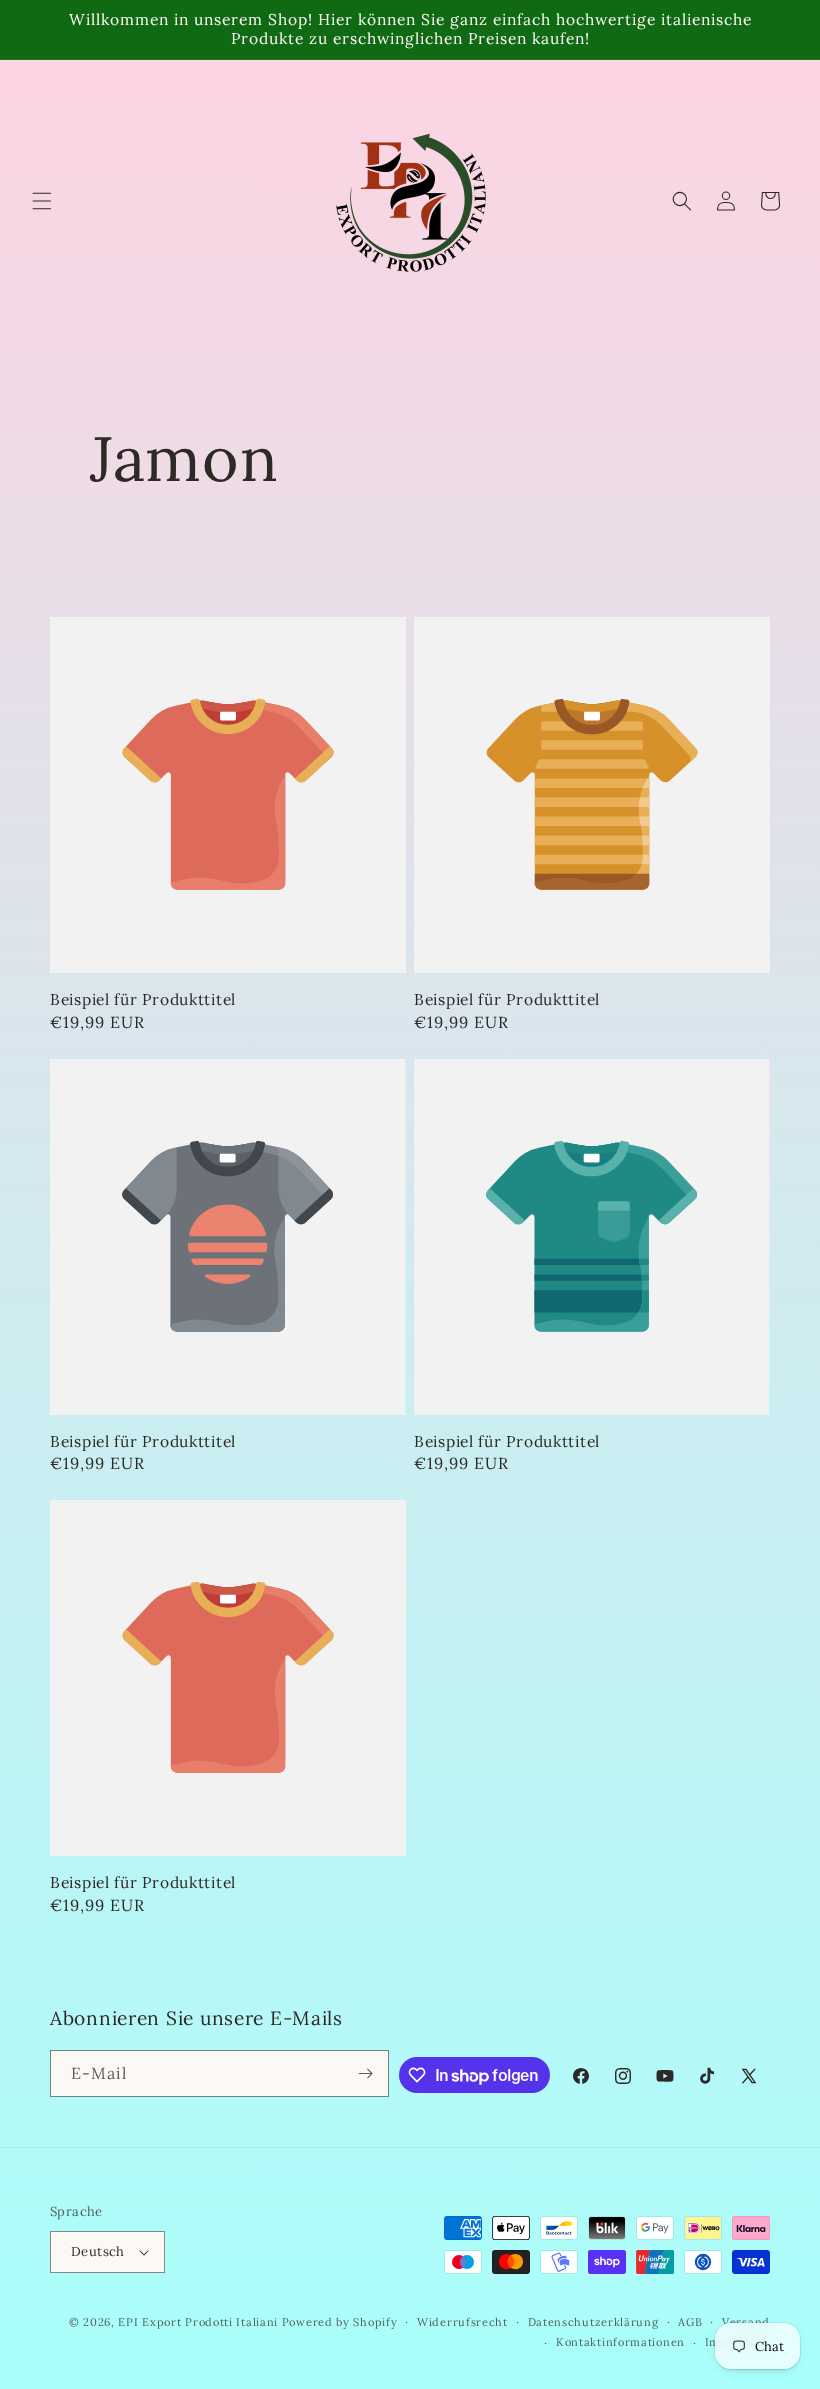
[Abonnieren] (366, 2073)
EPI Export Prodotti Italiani (198, 2322)
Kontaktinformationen (620, 2342)
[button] (42, 201)
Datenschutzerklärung (593, 2322)
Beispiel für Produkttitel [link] (143, 999)
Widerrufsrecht (462, 2322)
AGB (690, 2322)
